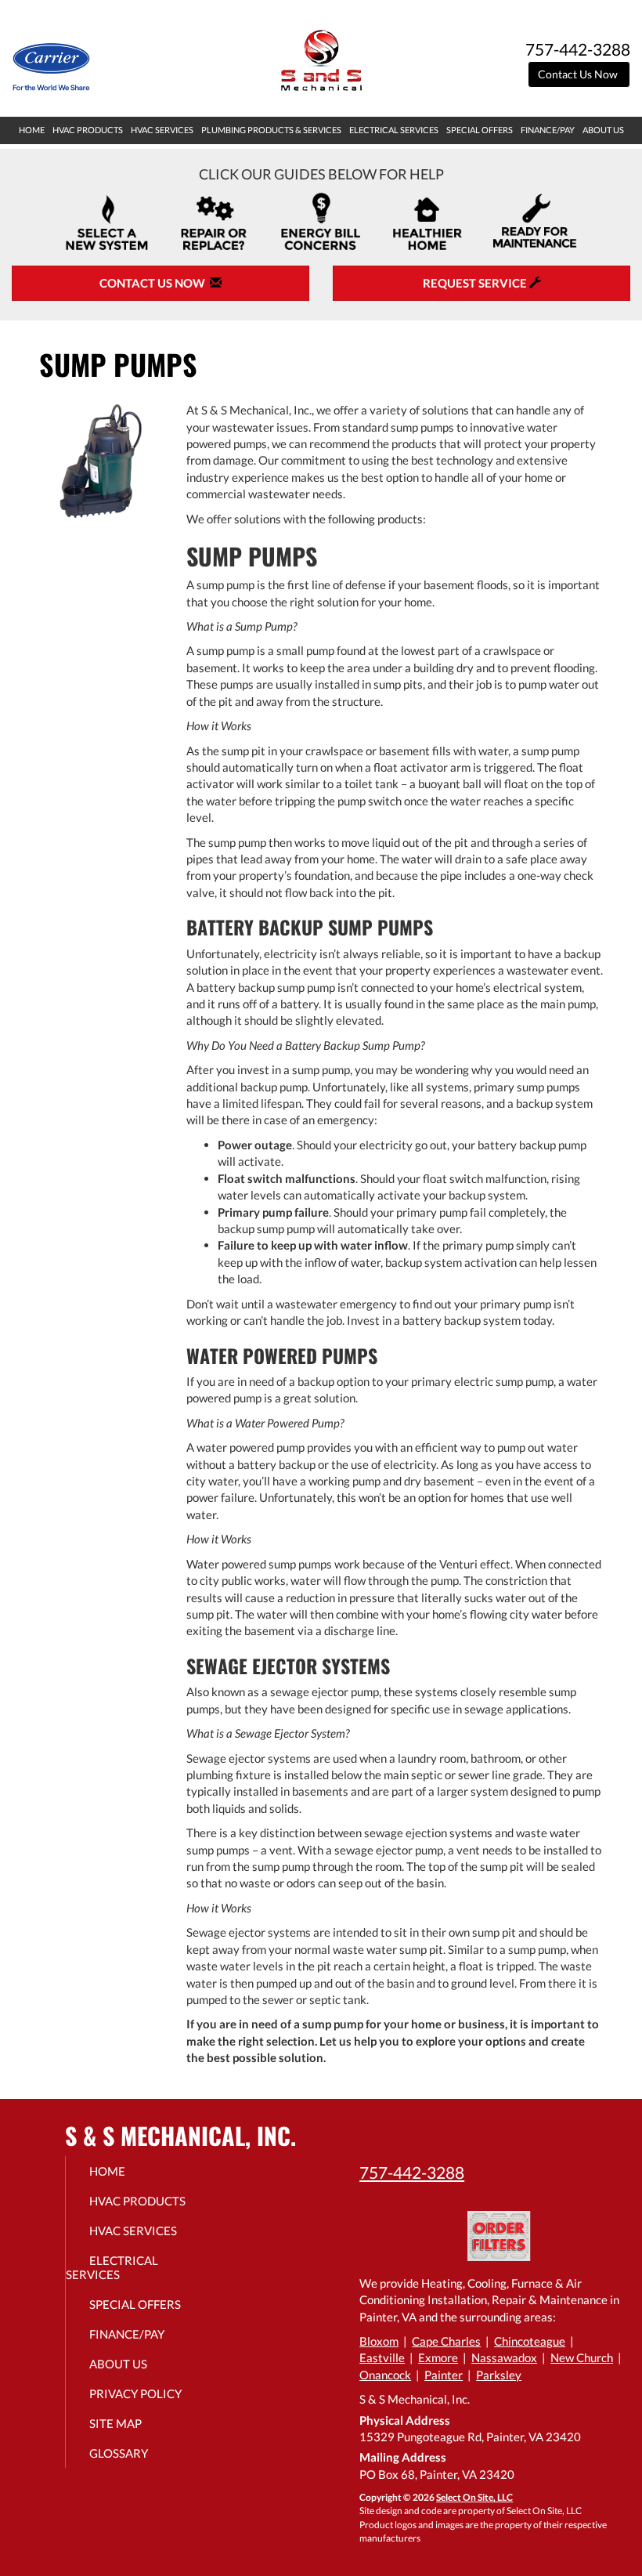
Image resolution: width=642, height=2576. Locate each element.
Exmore (438, 2357)
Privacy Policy (135, 2393)
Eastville (382, 2357)
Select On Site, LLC (474, 2497)
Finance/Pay (548, 130)
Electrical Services (394, 130)
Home (32, 130)
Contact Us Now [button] (579, 74)
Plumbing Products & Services (271, 130)
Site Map (115, 2423)
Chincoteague (530, 2341)
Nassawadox (504, 2357)
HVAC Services (162, 130)
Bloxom (379, 2341)
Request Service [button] (476, 283)
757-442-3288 (412, 2172)
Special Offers (480, 130)
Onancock (385, 2375)
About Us (603, 130)
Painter (444, 2375)
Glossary (119, 2453)
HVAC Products (88, 130)
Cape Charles (446, 2341)
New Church (582, 2357)
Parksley (499, 2375)
